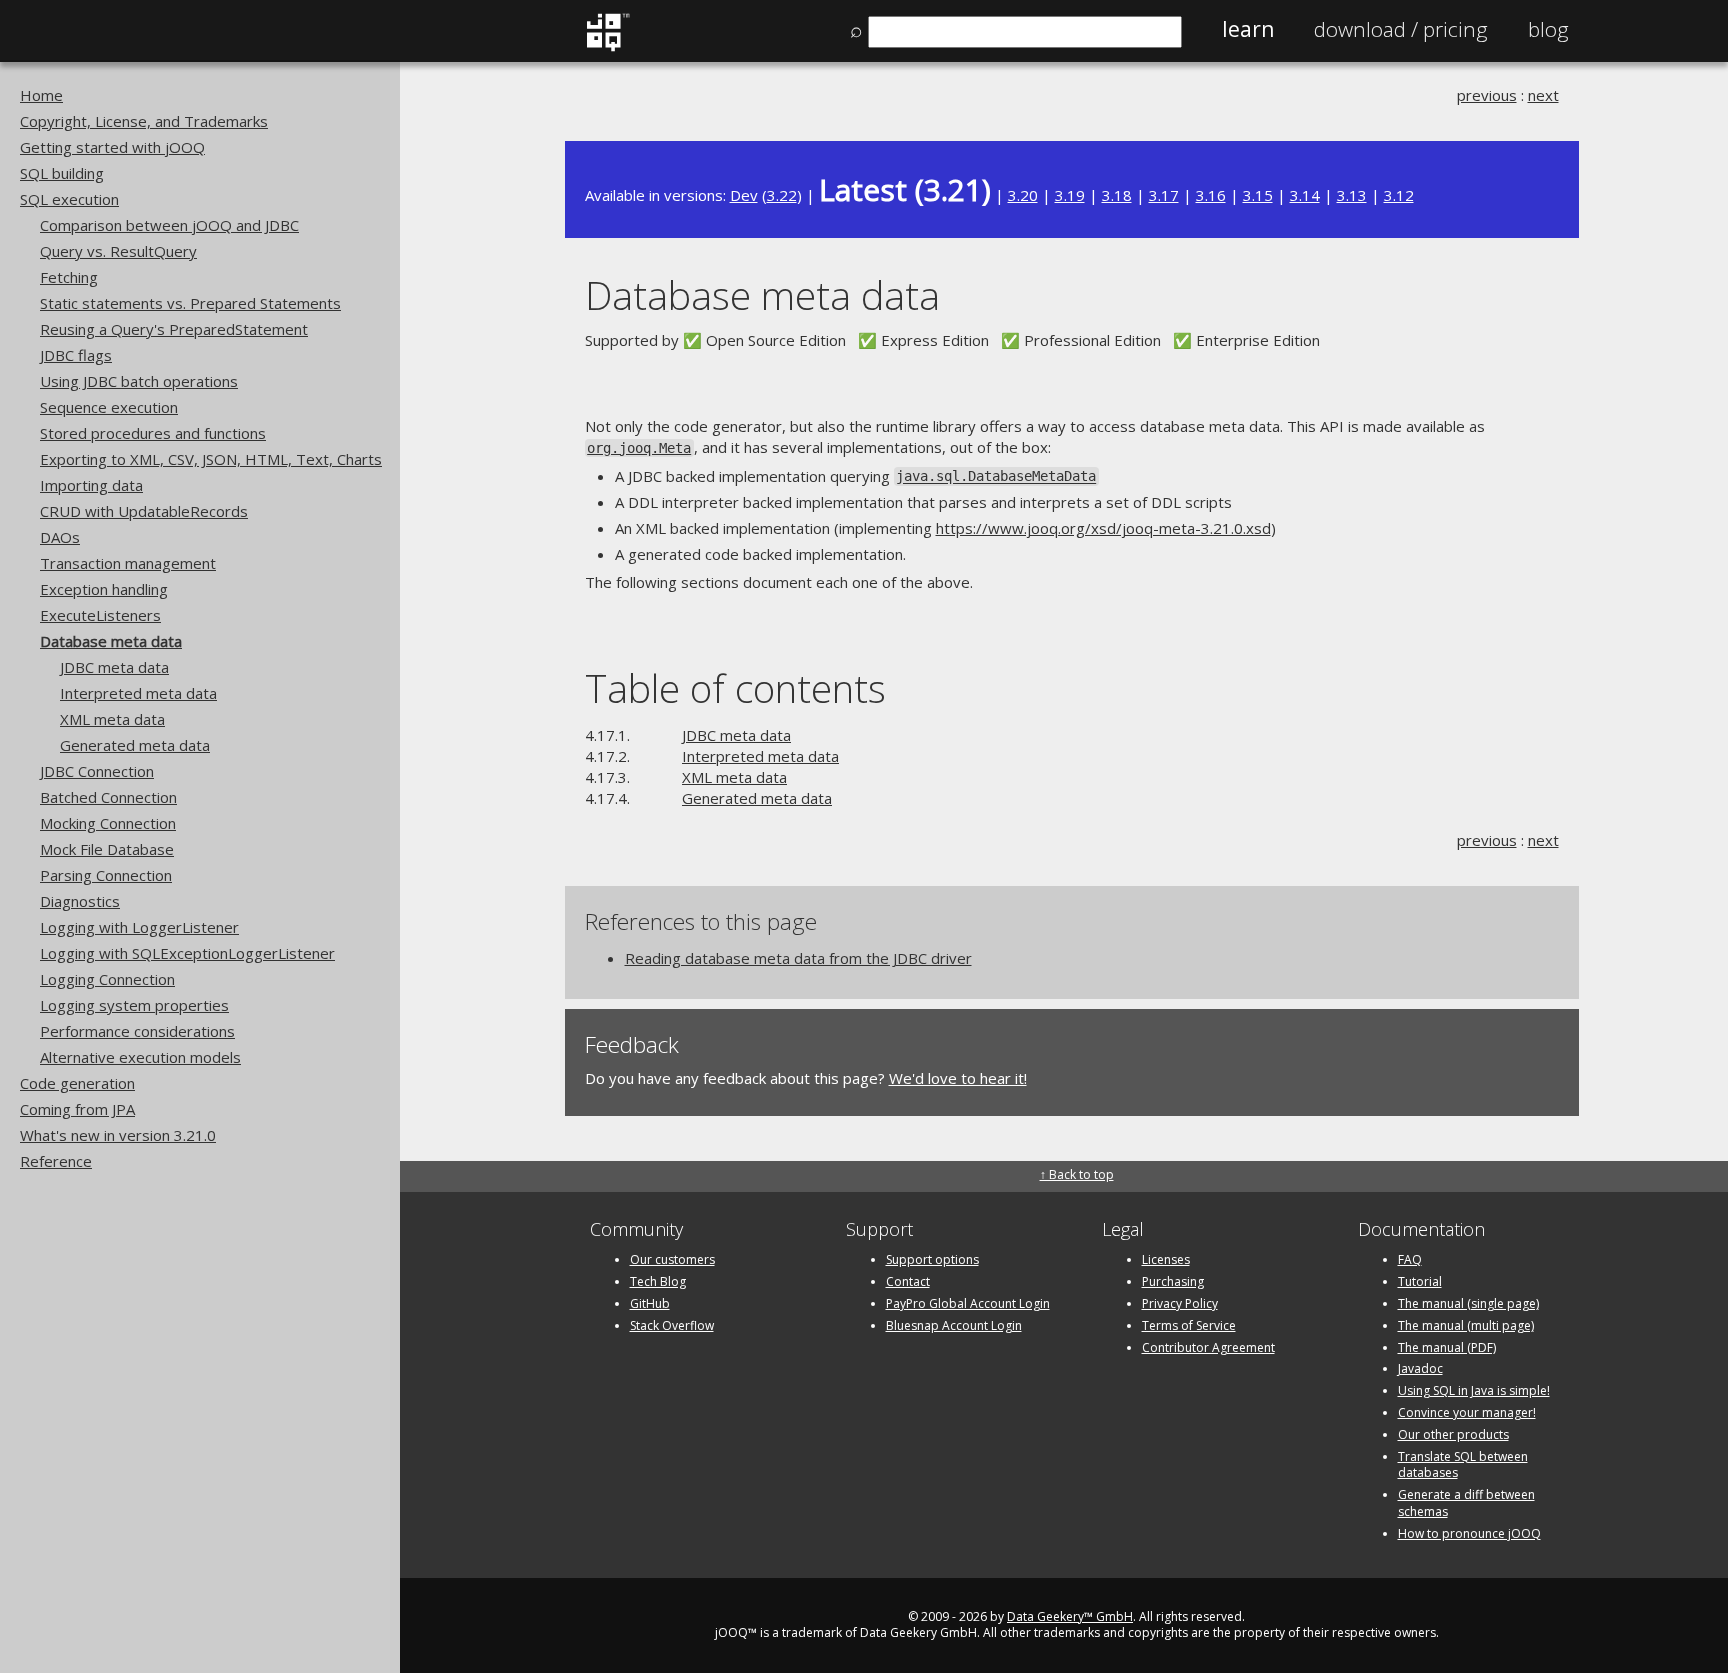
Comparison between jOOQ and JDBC (169, 225)
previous (1487, 95)
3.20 (1023, 195)
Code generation (77, 1083)
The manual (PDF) (1447, 1347)
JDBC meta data (114, 667)
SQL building (62, 173)
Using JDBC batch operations (139, 381)
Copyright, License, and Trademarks (144, 121)
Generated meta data (135, 745)
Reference (56, 1161)
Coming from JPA (77, 1109)
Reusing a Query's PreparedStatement (174, 329)
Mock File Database (107, 849)
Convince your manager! (1467, 1412)
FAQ (1410, 1259)
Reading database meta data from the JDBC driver (798, 958)
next (1543, 95)
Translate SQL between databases (1463, 1465)
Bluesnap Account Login (954, 1325)
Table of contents (735, 687)
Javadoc (1420, 1368)
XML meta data (112, 719)
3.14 (1305, 195)
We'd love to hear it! (958, 1078)
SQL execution (69, 199)
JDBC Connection (97, 771)
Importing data (91, 485)
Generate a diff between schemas (1466, 1503)
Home (41, 95)
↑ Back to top (1077, 1174)
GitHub (650, 1303)
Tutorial (1420, 1281)
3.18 (1117, 195)
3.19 (1070, 195)
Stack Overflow (672, 1325)
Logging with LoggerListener (139, 927)
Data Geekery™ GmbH (1070, 1616)
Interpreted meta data (138, 693)
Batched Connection (108, 797)
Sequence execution (109, 407)
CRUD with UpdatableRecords (144, 511)
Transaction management (128, 563)
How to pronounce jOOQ (1469, 1533)
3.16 (1211, 195)
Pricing (1401, 29)
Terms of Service (1189, 1325)
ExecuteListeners (100, 615)
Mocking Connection (108, 823)
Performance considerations (137, 1031)
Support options (932, 1259)
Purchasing (1173, 1281)
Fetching (69, 277)
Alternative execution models (140, 1057)
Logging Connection (107, 979)
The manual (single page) (1468, 1303)
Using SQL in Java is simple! (1474, 1390)
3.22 (782, 195)
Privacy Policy (1180, 1303)
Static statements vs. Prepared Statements (190, 303)
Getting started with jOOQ (112, 147)
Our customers (672, 1259)
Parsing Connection (106, 875)
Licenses (1166, 1259)
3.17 (1164, 195)
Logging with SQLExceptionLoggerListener (187, 953)
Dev (744, 195)
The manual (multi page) (1466, 1325)
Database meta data (111, 641)
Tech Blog (658, 1281)
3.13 (1352, 195)
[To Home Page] (607, 47)
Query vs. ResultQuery (118, 251)
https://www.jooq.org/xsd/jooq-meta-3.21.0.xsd (1103, 528)
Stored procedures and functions (153, 433)
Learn (1248, 29)
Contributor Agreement (1208, 1347)
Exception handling (104, 589)
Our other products (1453, 1434)
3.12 (1399, 195)
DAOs (60, 537)
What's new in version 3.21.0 (118, 1135)
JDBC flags (76, 355)
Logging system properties (134, 1005)
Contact (908, 1281)
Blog (1548, 29)
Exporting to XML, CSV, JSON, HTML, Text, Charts (211, 459)
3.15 (1258, 195)
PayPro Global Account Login (968, 1303)
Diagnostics (80, 901)
